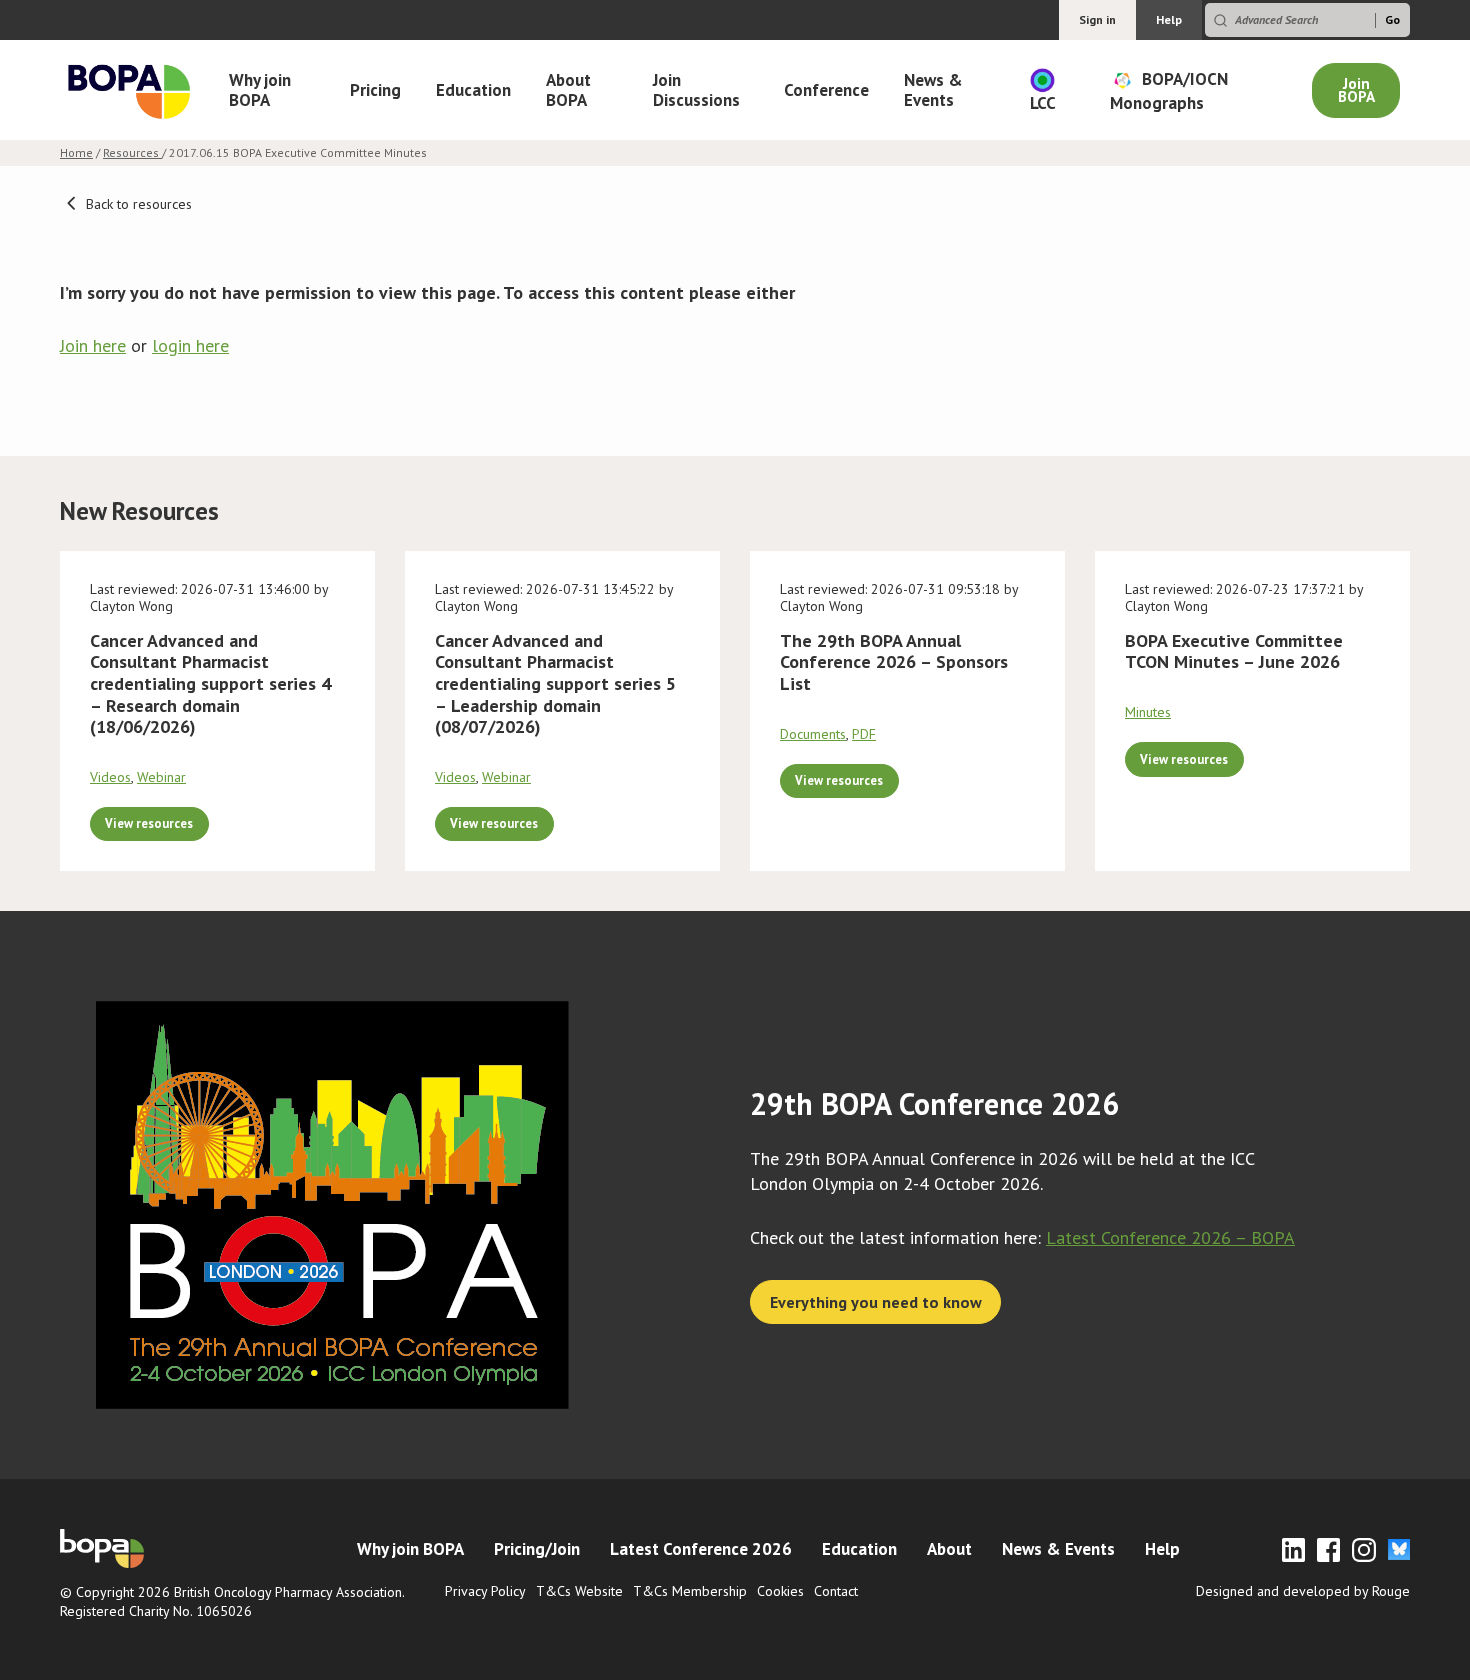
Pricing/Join (537, 1549)
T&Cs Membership (690, 1591)
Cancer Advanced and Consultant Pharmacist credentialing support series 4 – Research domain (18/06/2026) (210, 683)
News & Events (933, 90)
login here (190, 345)
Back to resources (137, 204)
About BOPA (568, 90)
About (949, 1549)
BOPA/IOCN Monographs (1169, 90)
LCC (1043, 103)
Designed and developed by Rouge (1303, 1591)
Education (473, 90)
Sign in (1097, 19)
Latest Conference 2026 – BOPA (1170, 1237)
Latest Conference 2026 (701, 1549)
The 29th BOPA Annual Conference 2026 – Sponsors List (894, 662)
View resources (149, 823)
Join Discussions (696, 90)
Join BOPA (1356, 90)
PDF (864, 734)
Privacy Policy (485, 1591)
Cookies (780, 1591)
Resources (132, 152)
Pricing (375, 90)
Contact (836, 1591)
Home (76, 152)
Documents (813, 734)
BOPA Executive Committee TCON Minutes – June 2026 (1234, 651)
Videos (110, 777)
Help (1169, 19)
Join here (93, 345)
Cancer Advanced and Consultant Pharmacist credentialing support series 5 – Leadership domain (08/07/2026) (555, 683)
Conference (826, 90)
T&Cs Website (579, 1591)
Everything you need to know (876, 1302)
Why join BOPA (260, 90)
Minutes (1148, 712)
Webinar (161, 777)
